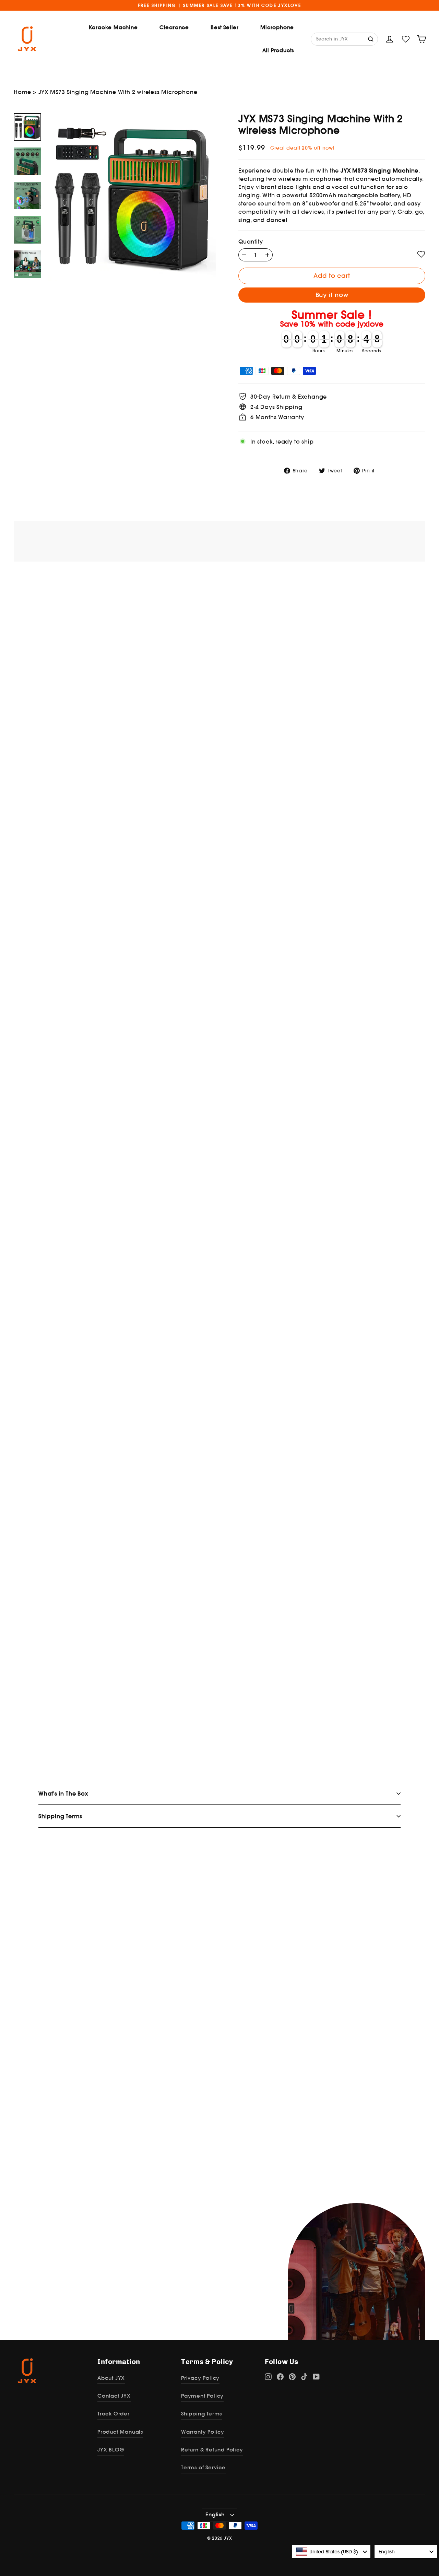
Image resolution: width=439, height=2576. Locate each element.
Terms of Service (203, 2467)
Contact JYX (114, 2396)
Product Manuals (120, 2432)
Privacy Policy (200, 2378)
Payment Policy (202, 2396)
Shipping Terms (201, 2414)
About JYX (111, 2378)
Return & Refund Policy (212, 2450)
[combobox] (331, 2552)
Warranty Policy (203, 2432)
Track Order (114, 2414)
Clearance (174, 27)
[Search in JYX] (371, 38)
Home (22, 92)
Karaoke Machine (113, 27)
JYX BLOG (111, 2450)
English (215, 2514)
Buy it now (332, 295)
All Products (278, 50)
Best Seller (225, 27)
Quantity (251, 242)
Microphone (277, 27)
